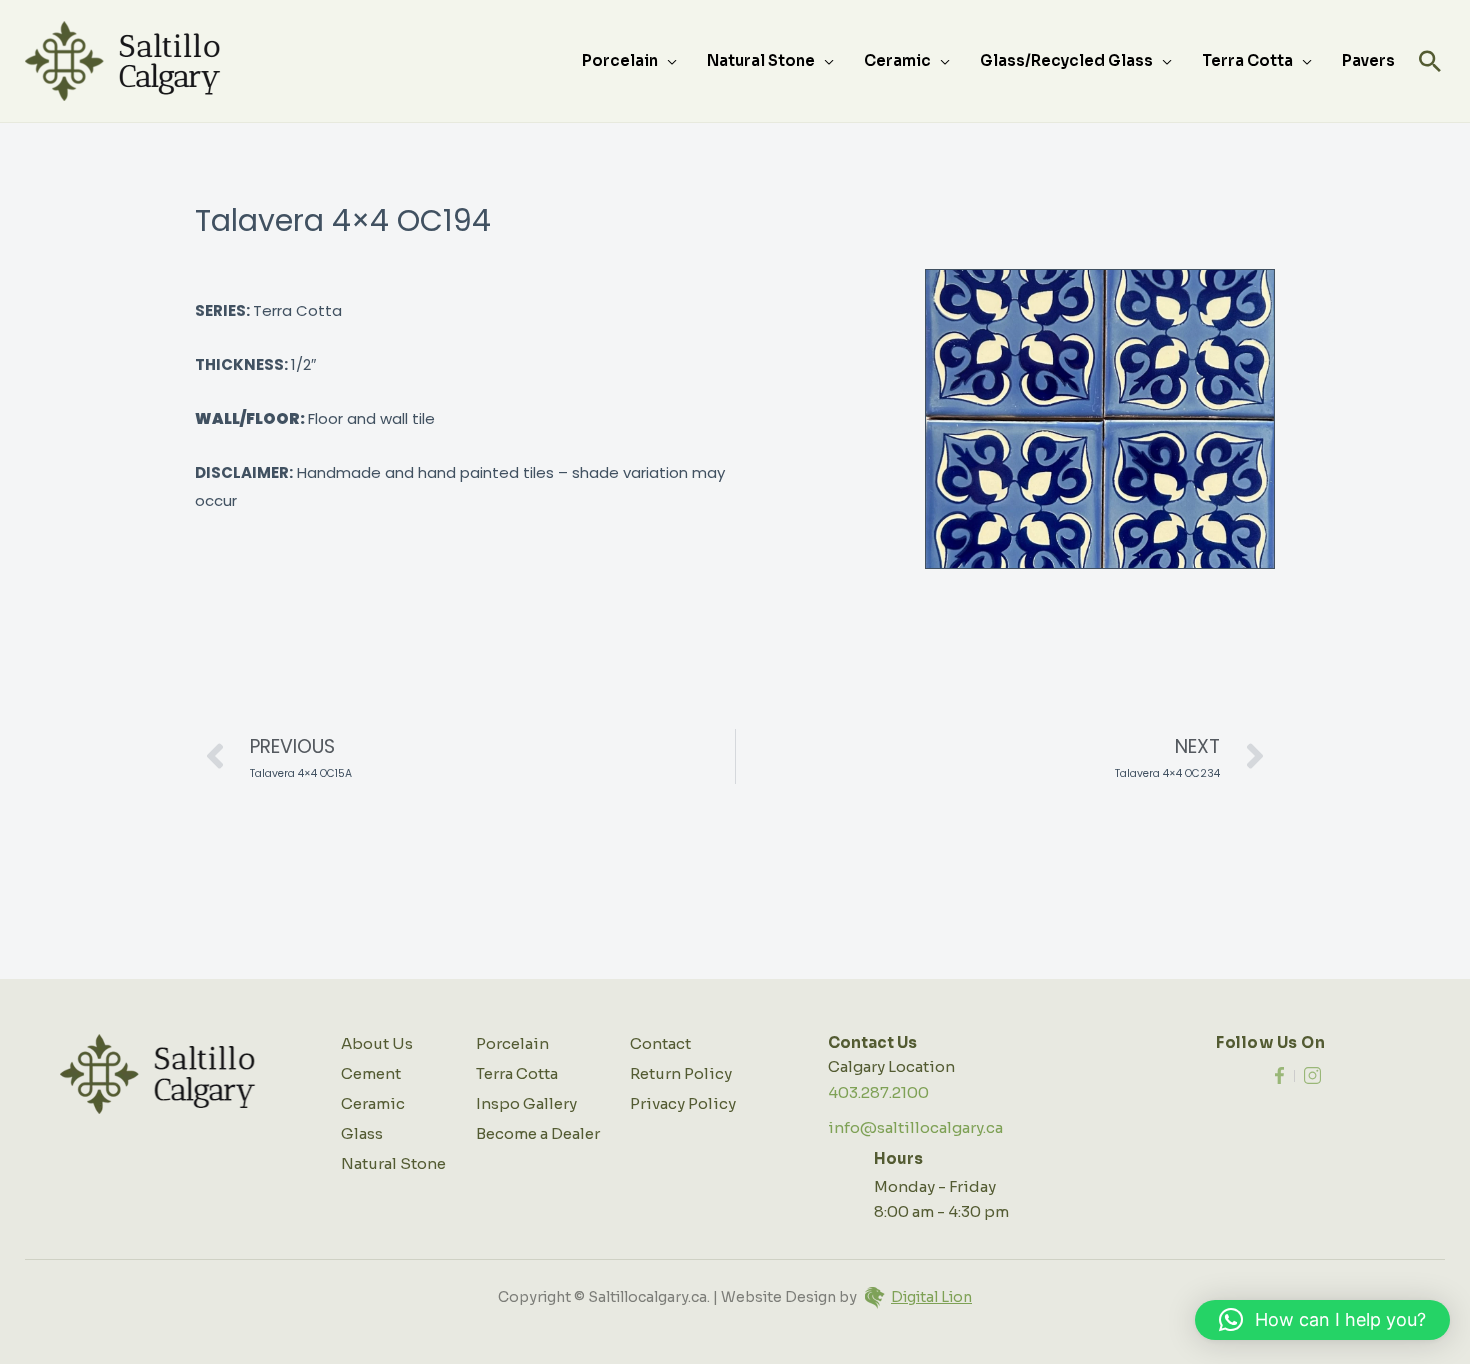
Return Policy (681, 1073)
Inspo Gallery (526, 1103)
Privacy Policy (683, 1103)
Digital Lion (931, 1297)
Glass (362, 1133)
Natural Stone (761, 60)
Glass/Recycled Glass (1066, 60)
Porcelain (620, 60)
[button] (1430, 61)
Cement (371, 1073)
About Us (377, 1043)
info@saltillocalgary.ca (915, 1127)
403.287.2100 (878, 1092)
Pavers (1368, 60)
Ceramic (897, 60)
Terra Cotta (1247, 60)
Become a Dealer (538, 1133)
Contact (660, 1043)
